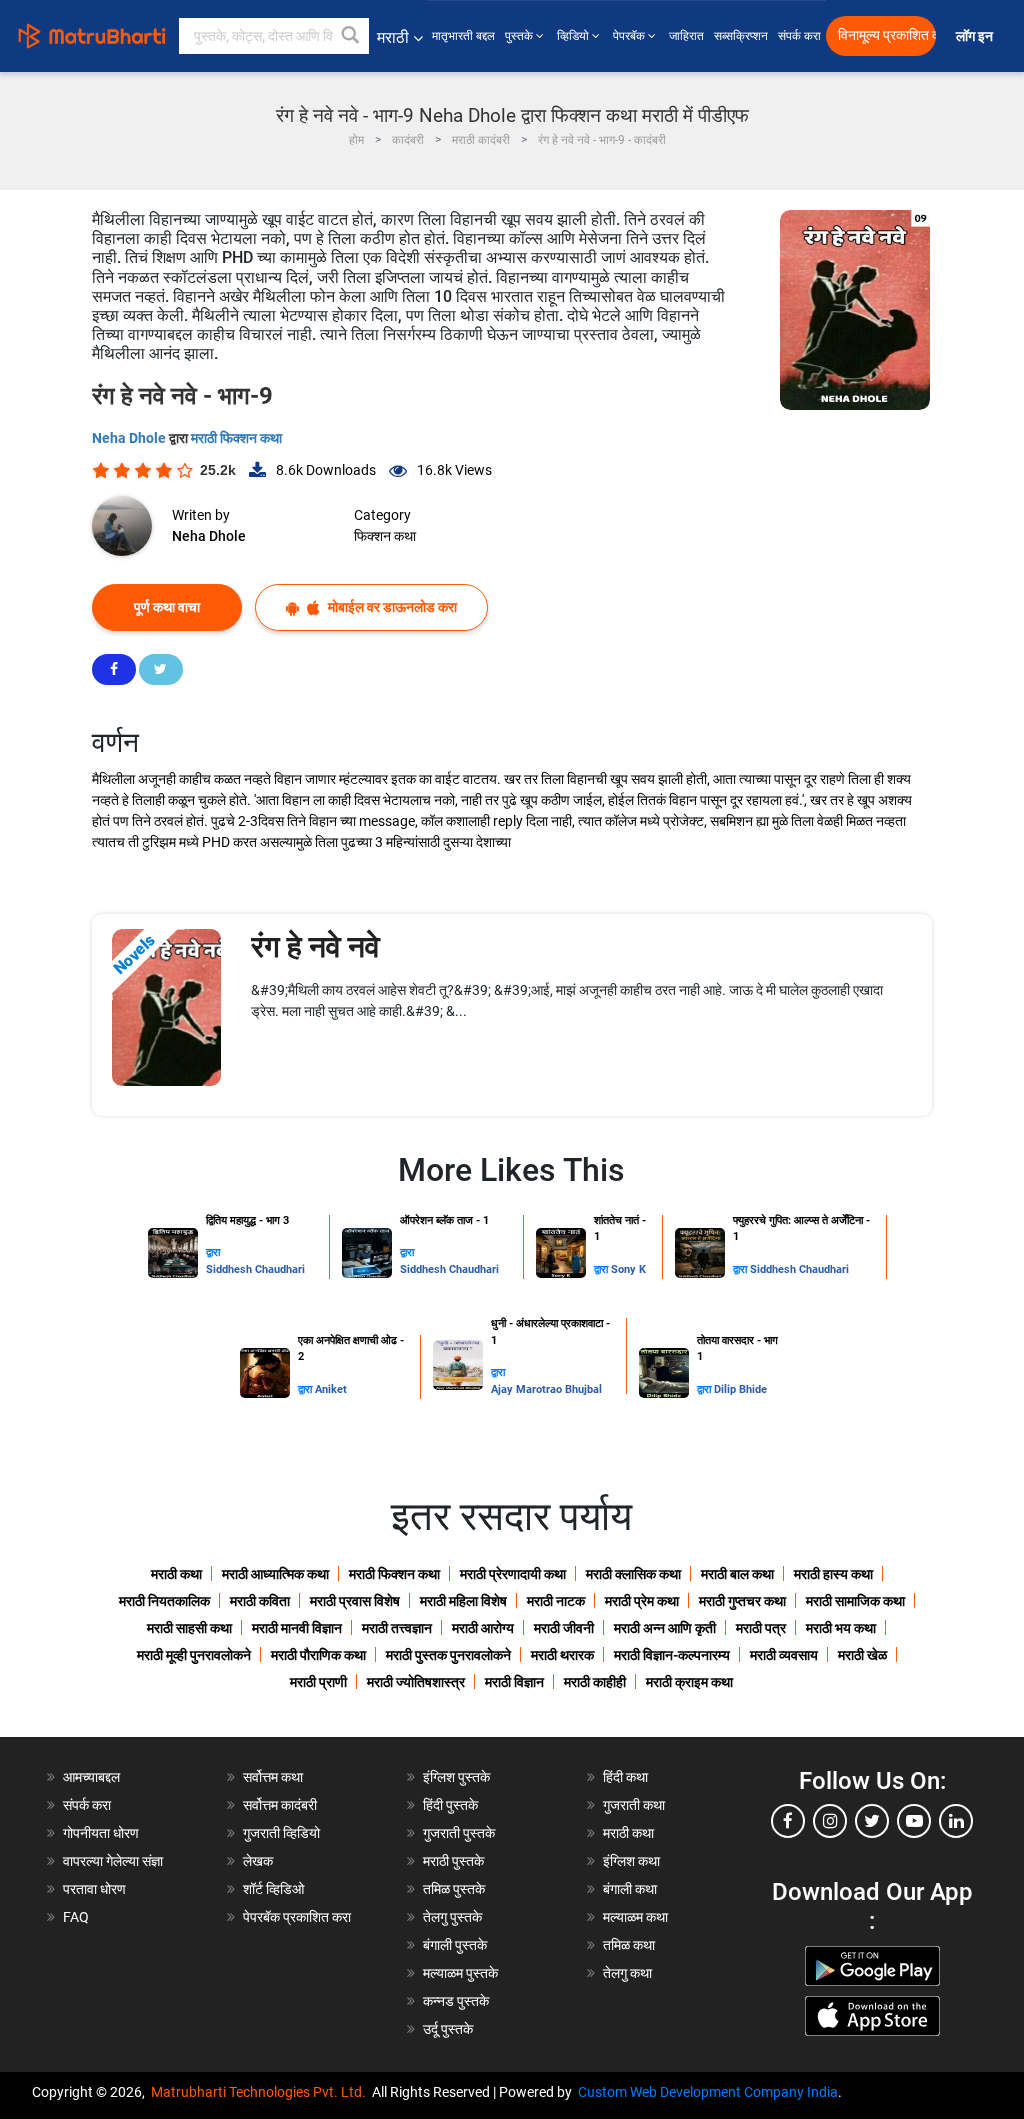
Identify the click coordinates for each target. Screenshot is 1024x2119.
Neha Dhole (130, 438)
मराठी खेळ (862, 1655)
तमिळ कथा (629, 1945)
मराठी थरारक (562, 1655)
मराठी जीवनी (564, 1628)
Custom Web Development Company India (708, 2092)
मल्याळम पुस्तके (460, 1973)
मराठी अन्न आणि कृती (665, 1628)
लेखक (258, 1861)
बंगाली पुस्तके (455, 1945)
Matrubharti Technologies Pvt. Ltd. (261, 2092)
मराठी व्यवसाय (784, 1655)
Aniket (331, 1389)
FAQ (76, 1917)
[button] (351, 36)
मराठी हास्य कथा (833, 1574)
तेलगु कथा (627, 1973)
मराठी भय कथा (841, 1628)
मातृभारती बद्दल (463, 36)
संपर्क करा (799, 36)
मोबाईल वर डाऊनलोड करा (391, 607)
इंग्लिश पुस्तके (456, 1777)
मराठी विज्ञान (514, 1682)
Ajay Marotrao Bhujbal (546, 1389)
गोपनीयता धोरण (101, 1833)
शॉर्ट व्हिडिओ (273, 1889)
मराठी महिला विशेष (463, 1601)
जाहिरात (686, 36)
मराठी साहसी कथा (189, 1628)
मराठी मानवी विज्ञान (297, 1628)
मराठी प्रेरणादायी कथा (513, 1574)
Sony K (628, 1269)
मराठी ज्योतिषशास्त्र (416, 1682)
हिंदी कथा (625, 1777)
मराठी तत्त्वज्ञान (397, 1628)
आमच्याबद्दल (91, 1777)
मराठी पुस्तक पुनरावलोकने (448, 1655)
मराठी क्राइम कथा (689, 1682)
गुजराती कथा (634, 1805)
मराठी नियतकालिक (164, 1601)
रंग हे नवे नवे (315, 946)
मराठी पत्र (761, 1628)
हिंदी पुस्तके (450, 1805)
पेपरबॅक (630, 36)
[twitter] (872, 1821)
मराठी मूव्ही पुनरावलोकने (194, 1655)
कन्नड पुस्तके (456, 2001)
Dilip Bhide (740, 1389)
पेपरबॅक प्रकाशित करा (297, 1917)
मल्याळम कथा (635, 1917)
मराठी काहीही (595, 1682)
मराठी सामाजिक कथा (855, 1601)
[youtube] (914, 1821)
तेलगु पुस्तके (452, 1917)
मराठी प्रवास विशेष (355, 1601)
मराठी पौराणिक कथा (318, 1655)
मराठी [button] (393, 37)
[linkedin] (956, 1821)
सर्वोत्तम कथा (273, 1777)
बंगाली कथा (630, 1889)
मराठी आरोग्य (483, 1628)
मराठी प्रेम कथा (642, 1601)
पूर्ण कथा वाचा (167, 607)
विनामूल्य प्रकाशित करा (887, 35)
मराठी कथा (176, 1574)
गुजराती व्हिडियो (281, 1833)
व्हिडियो (574, 36)
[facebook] (788, 1821)
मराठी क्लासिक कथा (633, 1574)
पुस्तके (520, 36)
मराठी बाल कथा (737, 1574)
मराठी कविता (260, 1601)
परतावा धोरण (96, 1889)
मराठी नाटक (556, 1601)
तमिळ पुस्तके (454, 1889)
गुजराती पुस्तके (459, 1833)
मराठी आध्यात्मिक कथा (275, 1574)
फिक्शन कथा (385, 536)
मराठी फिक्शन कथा (236, 438)
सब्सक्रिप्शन (741, 36)
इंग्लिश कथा (631, 1861)
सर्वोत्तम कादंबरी (280, 1805)
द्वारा (213, 1252)
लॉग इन (977, 36)
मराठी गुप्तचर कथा (742, 1601)
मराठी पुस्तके (453, 1861)
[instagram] (830, 1821)
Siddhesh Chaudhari (255, 1269)
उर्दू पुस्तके (448, 2029)
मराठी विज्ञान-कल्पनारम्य (672, 1655)
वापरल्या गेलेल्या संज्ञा (113, 1861)
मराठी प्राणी (318, 1682)
